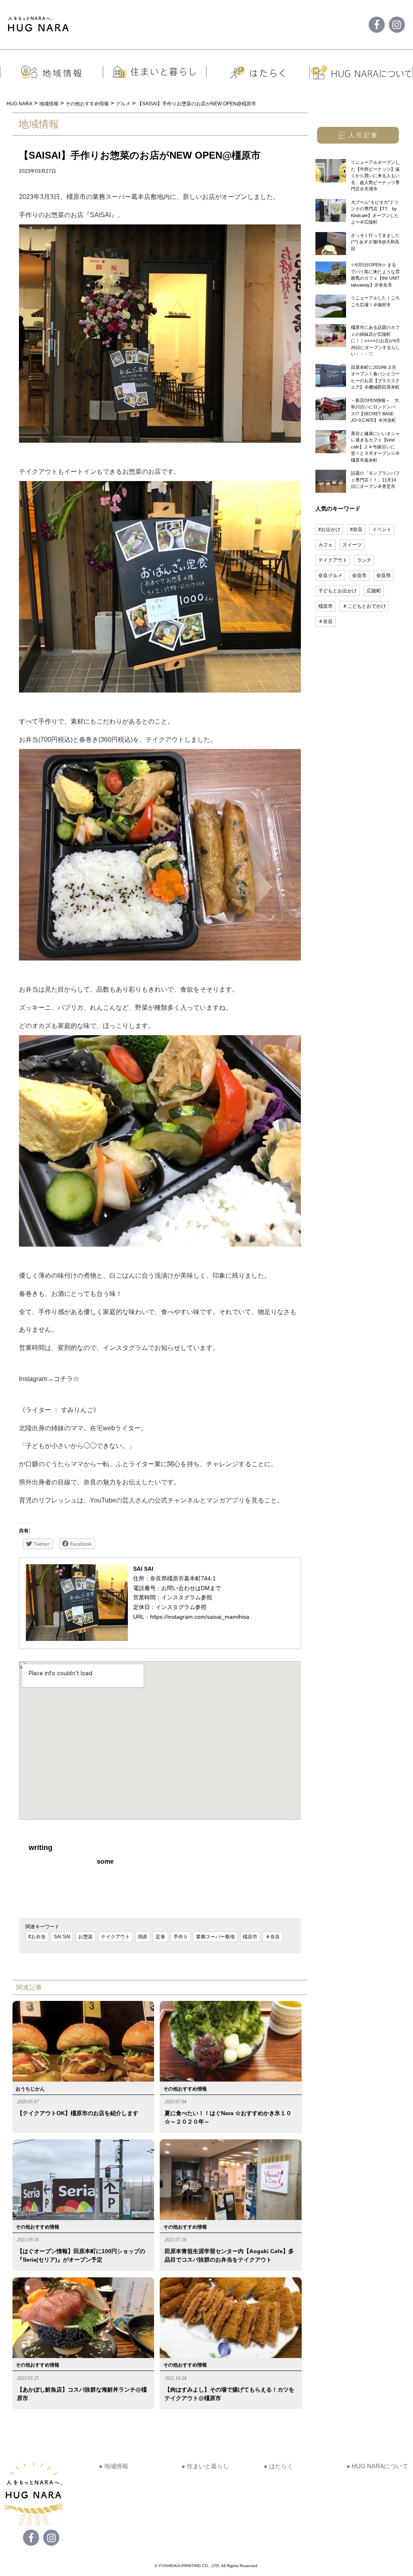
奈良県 (384, 575)
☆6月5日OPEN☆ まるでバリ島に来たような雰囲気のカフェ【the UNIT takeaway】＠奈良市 (375, 275)
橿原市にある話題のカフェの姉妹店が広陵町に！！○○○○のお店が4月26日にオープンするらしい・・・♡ (375, 341)
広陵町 (374, 591)
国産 (143, 1937)
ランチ (364, 560)
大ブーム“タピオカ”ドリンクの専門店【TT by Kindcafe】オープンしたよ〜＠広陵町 (375, 212)
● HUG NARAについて (377, 2466)
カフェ (325, 545)
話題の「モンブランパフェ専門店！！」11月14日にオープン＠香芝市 (375, 480)
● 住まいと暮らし (205, 2466)
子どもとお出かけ (338, 591)
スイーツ (352, 545)
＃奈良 (273, 1937)
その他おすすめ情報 (185, 2089)
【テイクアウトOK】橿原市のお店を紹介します (78, 2113)
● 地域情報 (114, 2466)
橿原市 (250, 1937)
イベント (382, 529)
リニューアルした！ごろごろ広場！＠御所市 (375, 301)
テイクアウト (115, 1937)
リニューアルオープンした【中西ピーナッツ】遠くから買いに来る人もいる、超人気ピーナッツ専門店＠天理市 (375, 176)
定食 (161, 1937)
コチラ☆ (67, 1379)
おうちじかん (30, 2089)
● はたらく (278, 2466)
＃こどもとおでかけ (364, 606)
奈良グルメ (330, 575)
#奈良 (356, 529)
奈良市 (359, 575)
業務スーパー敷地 (215, 1937)
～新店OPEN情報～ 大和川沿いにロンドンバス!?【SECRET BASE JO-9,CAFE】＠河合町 (375, 410)
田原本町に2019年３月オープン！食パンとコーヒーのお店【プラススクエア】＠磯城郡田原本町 (375, 377)
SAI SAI (62, 1937)
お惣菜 (86, 1937)
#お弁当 (37, 1937)
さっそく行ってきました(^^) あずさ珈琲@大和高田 (375, 242)
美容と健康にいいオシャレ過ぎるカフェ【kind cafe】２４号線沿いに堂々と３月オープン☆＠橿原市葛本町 (375, 447)
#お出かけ (329, 529)
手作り (181, 1937)
